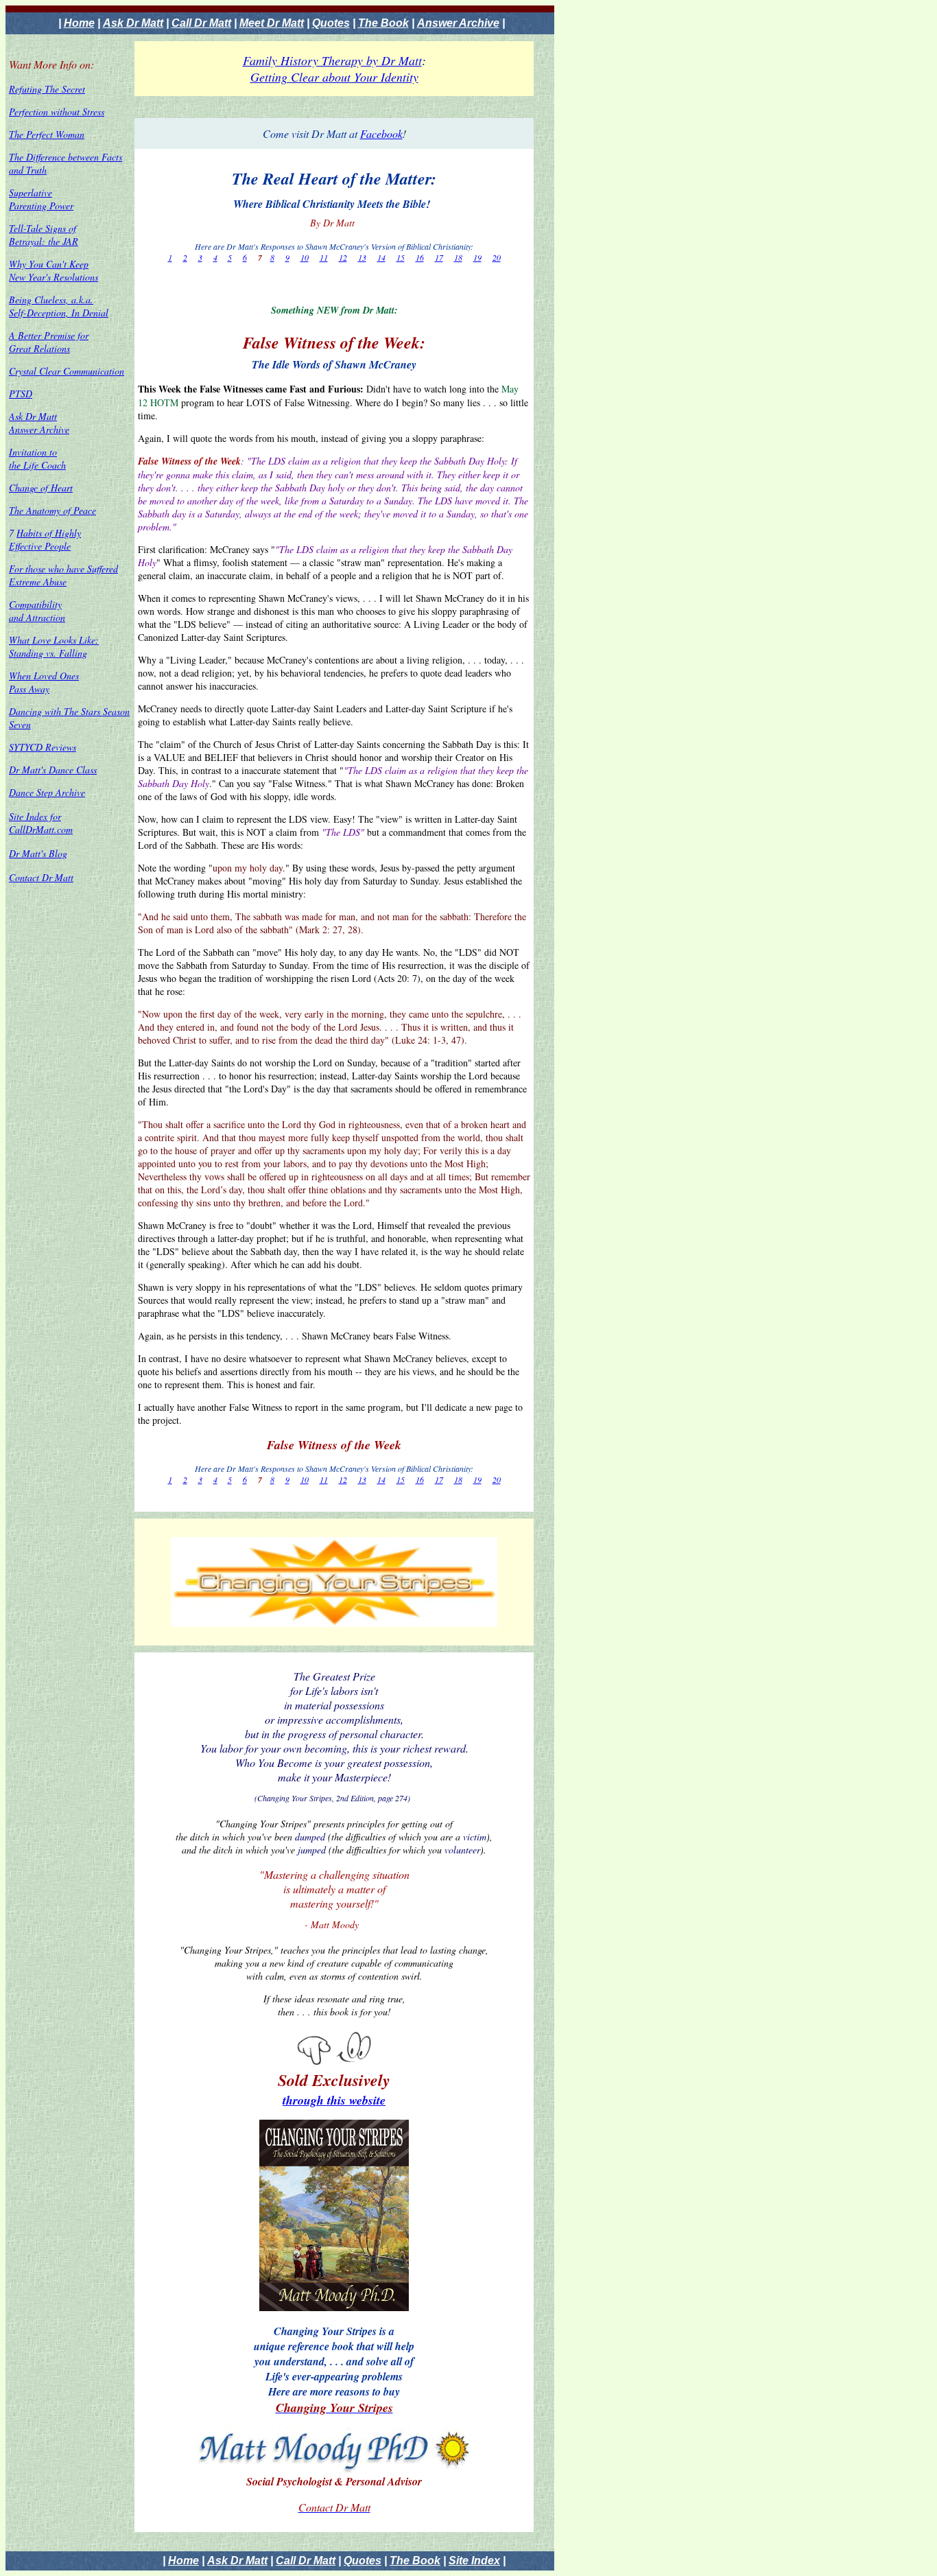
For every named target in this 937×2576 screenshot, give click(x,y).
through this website (334, 2100)
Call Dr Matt (201, 23)
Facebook (381, 133)
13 (362, 257)
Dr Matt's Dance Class (53, 770)
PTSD (21, 394)
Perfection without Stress (57, 112)
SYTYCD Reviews (43, 747)
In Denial (90, 313)
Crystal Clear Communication (67, 371)
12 (343, 257)
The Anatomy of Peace (52, 510)
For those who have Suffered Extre (63, 575)
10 (305, 257)
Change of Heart (41, 488)
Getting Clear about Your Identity (334, 77)
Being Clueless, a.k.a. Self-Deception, (51, 306)
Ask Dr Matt (133, 23)
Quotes (331, 23)
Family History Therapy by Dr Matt (332, 60)
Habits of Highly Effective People (45, 539)
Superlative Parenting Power (41, 199)
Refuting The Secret (47, 89)
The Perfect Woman (47, 134)
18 (458, 257)
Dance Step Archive (47, 792)
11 (324, 257)
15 (401, 257)
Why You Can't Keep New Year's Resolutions (54, 270)
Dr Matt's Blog (38, 853)
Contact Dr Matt (41, 877)
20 (497, 257)
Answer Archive (458, 23)
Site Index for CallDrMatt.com (41, 823)
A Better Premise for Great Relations (49, 342)
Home (79, 23)
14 (381, 257)
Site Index (474, 2561)
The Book (383, 23)
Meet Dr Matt (272, 23)
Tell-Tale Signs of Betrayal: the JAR (44, 235)
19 (477, 257)
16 (420, 257)
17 (439, 257)
